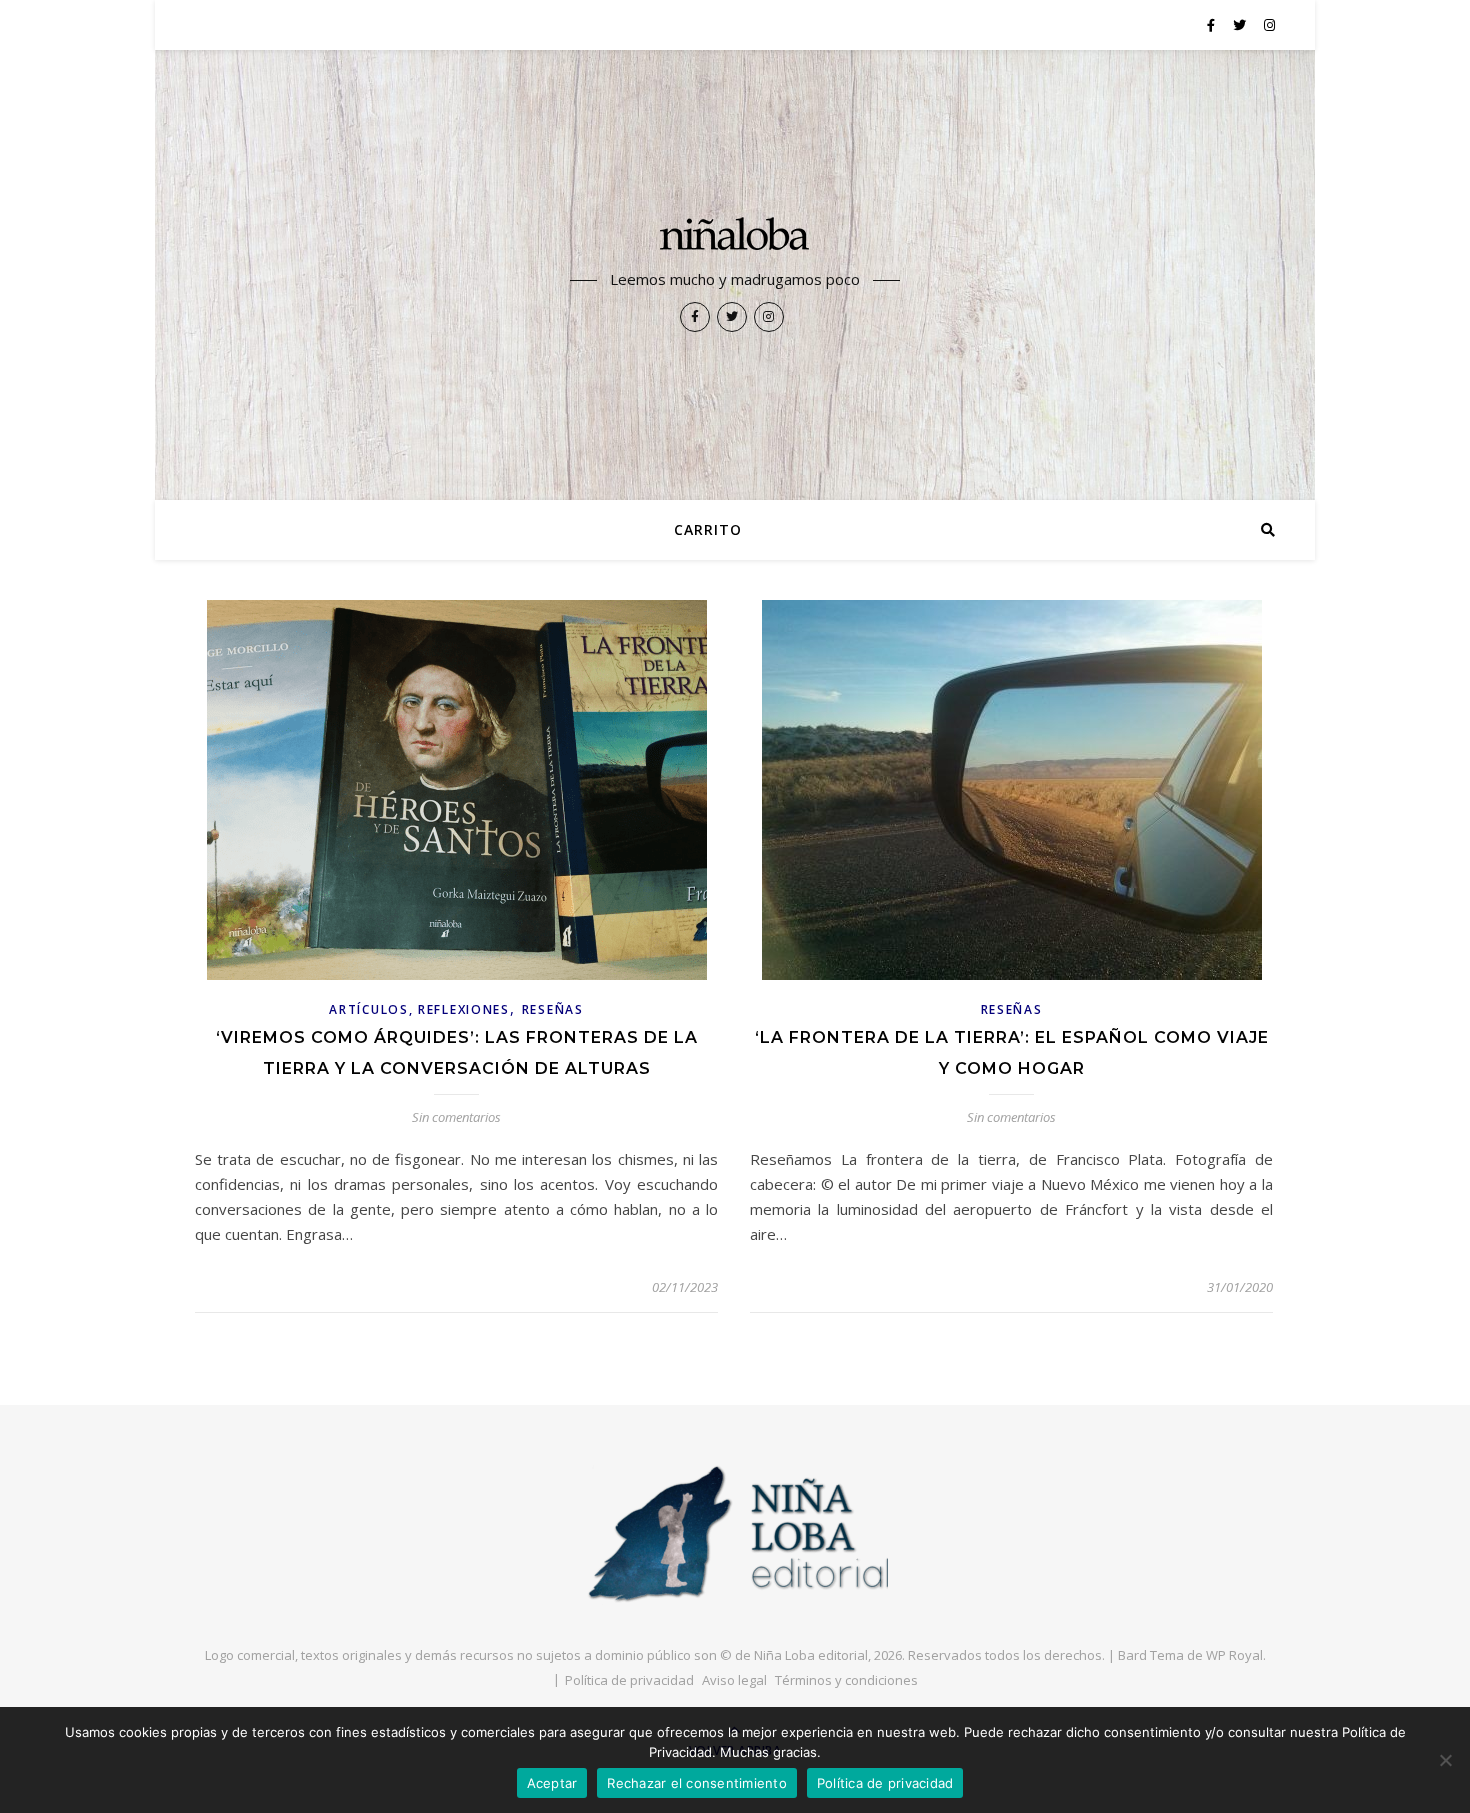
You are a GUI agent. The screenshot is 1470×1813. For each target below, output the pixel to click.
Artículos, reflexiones (419, 1009)
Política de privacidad (629, 1680)
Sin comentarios (456, 1117)
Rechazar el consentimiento (697, 1783)
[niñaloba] (735, 237)
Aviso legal (734, 1680)
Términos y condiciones (846, 1680)
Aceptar (552, 1783)
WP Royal (1234, 1655)
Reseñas (553, 1009)
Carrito (708, 529)
